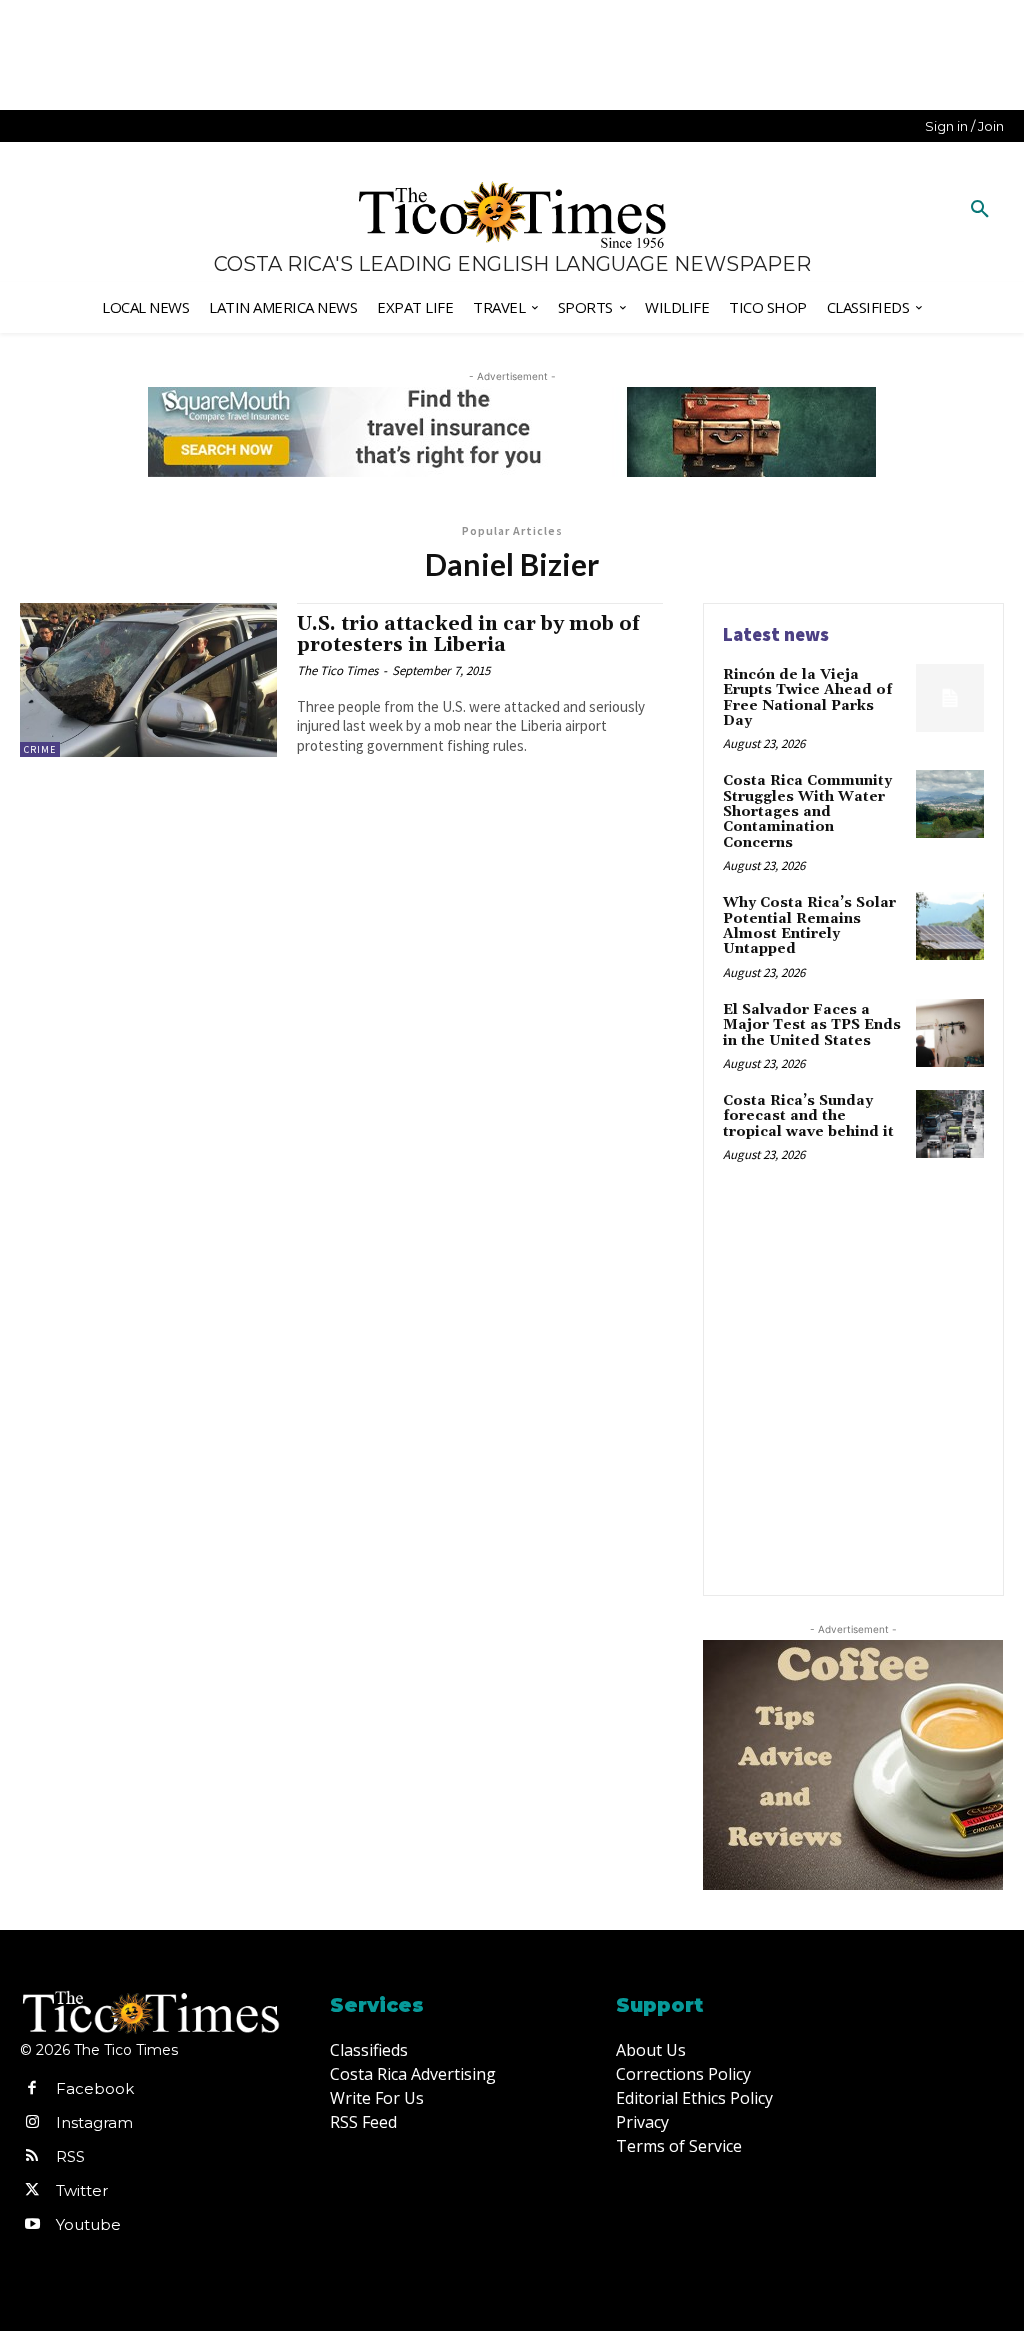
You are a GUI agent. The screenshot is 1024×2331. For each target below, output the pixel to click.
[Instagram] (32, 2123)
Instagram (94, 2122)
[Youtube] (32, 2225)
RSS (70, 2156)
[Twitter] (32, 2191)
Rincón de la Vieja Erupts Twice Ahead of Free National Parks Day (807, 698)
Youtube (88, 2224)
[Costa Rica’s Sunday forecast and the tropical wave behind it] (950, 1124)
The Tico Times (337, 670)
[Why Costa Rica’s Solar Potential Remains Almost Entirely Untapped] (950, 926)
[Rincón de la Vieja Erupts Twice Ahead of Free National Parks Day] (950, 698)
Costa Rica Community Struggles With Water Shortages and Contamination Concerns (807, 812)
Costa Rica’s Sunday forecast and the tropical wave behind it (808, 1116)
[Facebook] (32, 2089)
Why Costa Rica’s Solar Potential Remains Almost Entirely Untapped (809, 926)
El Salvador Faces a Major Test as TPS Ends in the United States (812, 1025)
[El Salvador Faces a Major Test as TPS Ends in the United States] (950, 1033)
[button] (980, 210)
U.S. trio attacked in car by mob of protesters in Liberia (468, 634)
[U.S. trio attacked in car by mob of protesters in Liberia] (148, 680)
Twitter (82, 2190)
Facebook (95, 2088)
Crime (40, 749)
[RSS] (32, 2157)
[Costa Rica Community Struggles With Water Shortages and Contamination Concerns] (950, 804)
